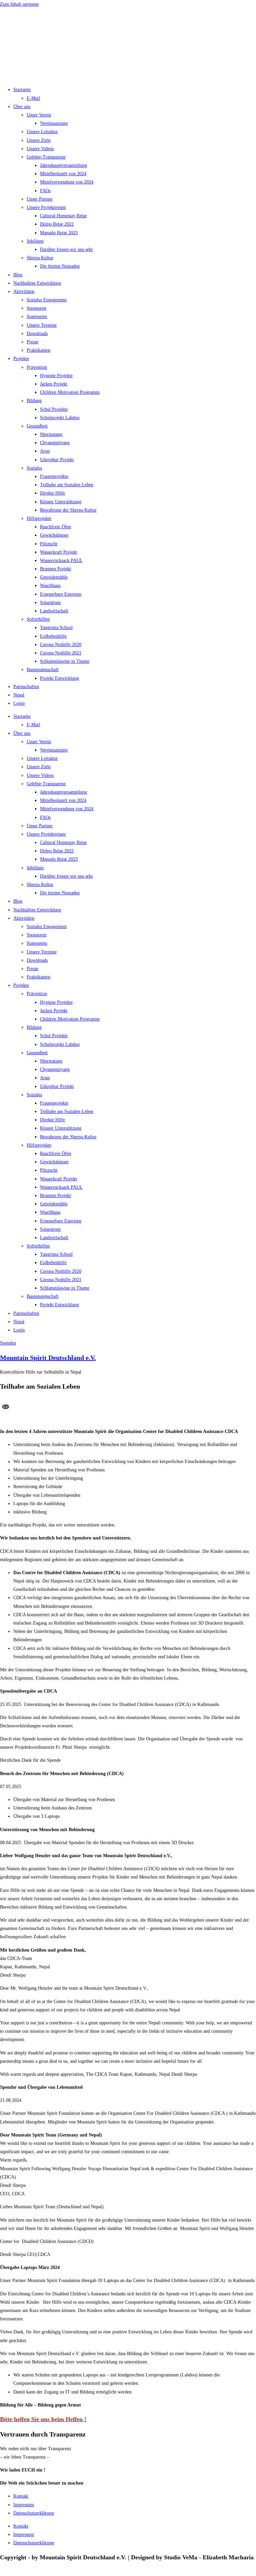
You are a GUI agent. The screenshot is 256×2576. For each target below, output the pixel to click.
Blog (18, 275)
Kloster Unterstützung (61, 502)
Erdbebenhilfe (53, 636)
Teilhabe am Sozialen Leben (67, 485)
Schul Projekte (54, 409)
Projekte (21, 359)
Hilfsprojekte (39, 518)
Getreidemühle (54, 577)
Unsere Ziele (39, 140)
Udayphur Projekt (57, 460)
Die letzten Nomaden (60, 266)
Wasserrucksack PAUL (61, 560)
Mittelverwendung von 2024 (67, 182)
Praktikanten (38, 350)
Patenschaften (26, 687)
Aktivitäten (24, 292)
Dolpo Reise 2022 (57, 224)
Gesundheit (37, 426)
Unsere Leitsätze (42, 132)
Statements (37, 317)
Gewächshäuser (54, 535)
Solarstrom (50, 603)
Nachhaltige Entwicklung (37, 283)
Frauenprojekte (54, 476)
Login (19, 703)
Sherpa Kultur (40, 258)
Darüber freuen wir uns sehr (66, 249)
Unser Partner (40, 199)
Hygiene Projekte (56, 376)
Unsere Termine (42, 325)
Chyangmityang (55, 443)
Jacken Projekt (54, 384)
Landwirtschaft (54, 611)
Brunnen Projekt (55, 569)
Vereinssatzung (54, 123)
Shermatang (51, 434)
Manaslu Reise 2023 (59, 233)
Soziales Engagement (47, 300)
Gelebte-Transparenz (46, 157)
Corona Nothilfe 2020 (61, 645)
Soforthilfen (38, 619)
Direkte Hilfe (52, 493)
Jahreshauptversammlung (63, 165)
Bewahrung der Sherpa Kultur (68, 510)
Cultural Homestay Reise (63, 216)
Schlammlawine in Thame (65, 661)
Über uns (22, 107)
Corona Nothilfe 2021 (61, 653)
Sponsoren (36, 308)
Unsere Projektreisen (46, 207)
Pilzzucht (49, 544)
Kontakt (21, 2496)
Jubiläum (35, 241)
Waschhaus (50, 586)
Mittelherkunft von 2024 (63, 174)
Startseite (22, 90)
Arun (45, 451)
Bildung (34, 401)
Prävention (37, 367)
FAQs (45, 191)
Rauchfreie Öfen (55, 527)
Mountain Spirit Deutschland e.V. (48, 1358)
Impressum (24, 2505)
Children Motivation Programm (70, 392)
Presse (32, 342)
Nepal (19, 695)
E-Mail (33, 98)
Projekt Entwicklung (59, 678)
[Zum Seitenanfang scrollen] (2, 2572)
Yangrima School (56, 628)
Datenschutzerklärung (34, 2513)
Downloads (37, 334)
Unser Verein (39, 115)
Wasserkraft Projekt (58, 552)
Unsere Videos (40, 149)
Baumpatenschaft (43, 670)
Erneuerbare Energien (61, 594)
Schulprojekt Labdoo (60, 418)
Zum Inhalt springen (19, 4)
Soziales (34, 468)
